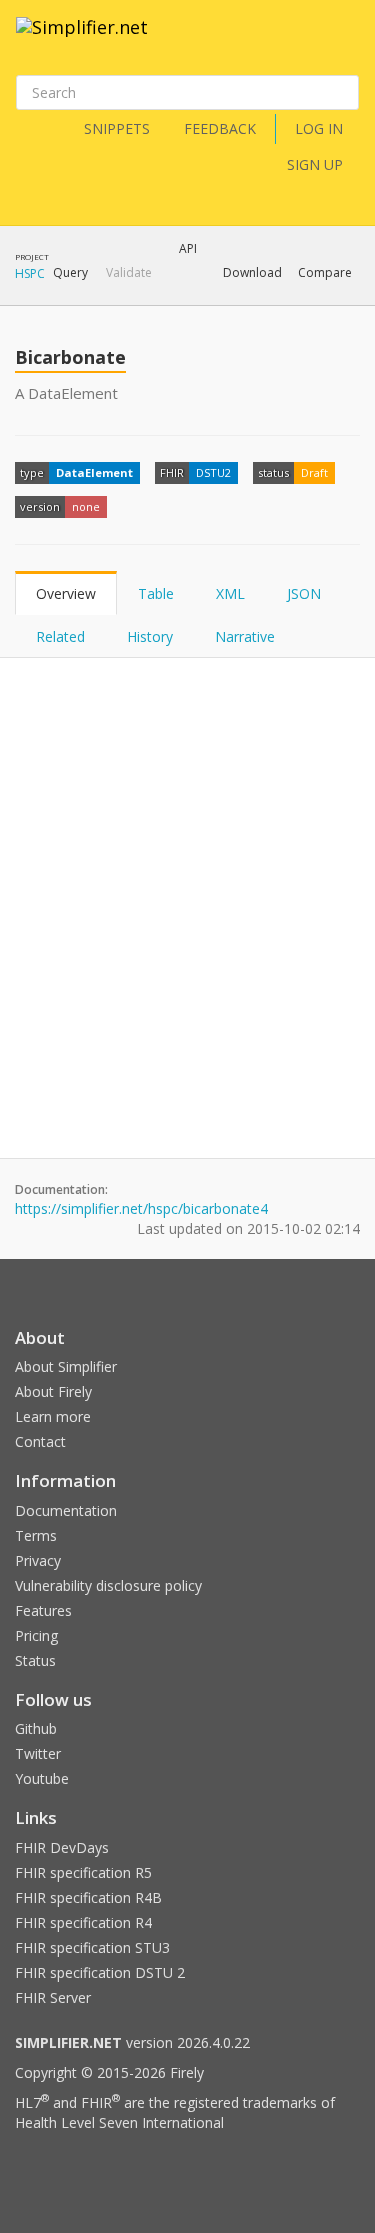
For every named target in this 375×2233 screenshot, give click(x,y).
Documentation (66, 1510)
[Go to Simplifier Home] (82, 40)
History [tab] (150, 636)
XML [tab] (230, 593)
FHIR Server (53, 1997)
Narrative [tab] (245, 636)
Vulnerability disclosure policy (108, 1585)
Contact (40, 1441)
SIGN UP (315, 164)
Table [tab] (156, 593)
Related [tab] (60, 636)
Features (43, 1610)
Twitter (38, 1753)
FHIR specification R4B (88, 1897)
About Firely (53, 1391)
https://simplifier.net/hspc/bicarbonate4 (141, 1208)
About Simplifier (66, 1366)
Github (36, 1728)
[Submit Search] (342, 93)
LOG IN (319, 128)
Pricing (36, 1635)
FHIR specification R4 (83, 1922)
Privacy (38, 1560)
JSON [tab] (304, 593)
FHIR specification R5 (83, 1872)
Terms (36, 1535)
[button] (70, 273)
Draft (314, 472)
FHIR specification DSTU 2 (100, 1972)
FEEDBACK (220, 128)
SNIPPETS (117, 128)
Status (35, 1660)
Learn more (53, 1416)
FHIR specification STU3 (92, 1947)
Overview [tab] (66, 593)
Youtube (42, 1778)
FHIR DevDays (62, 1847)
